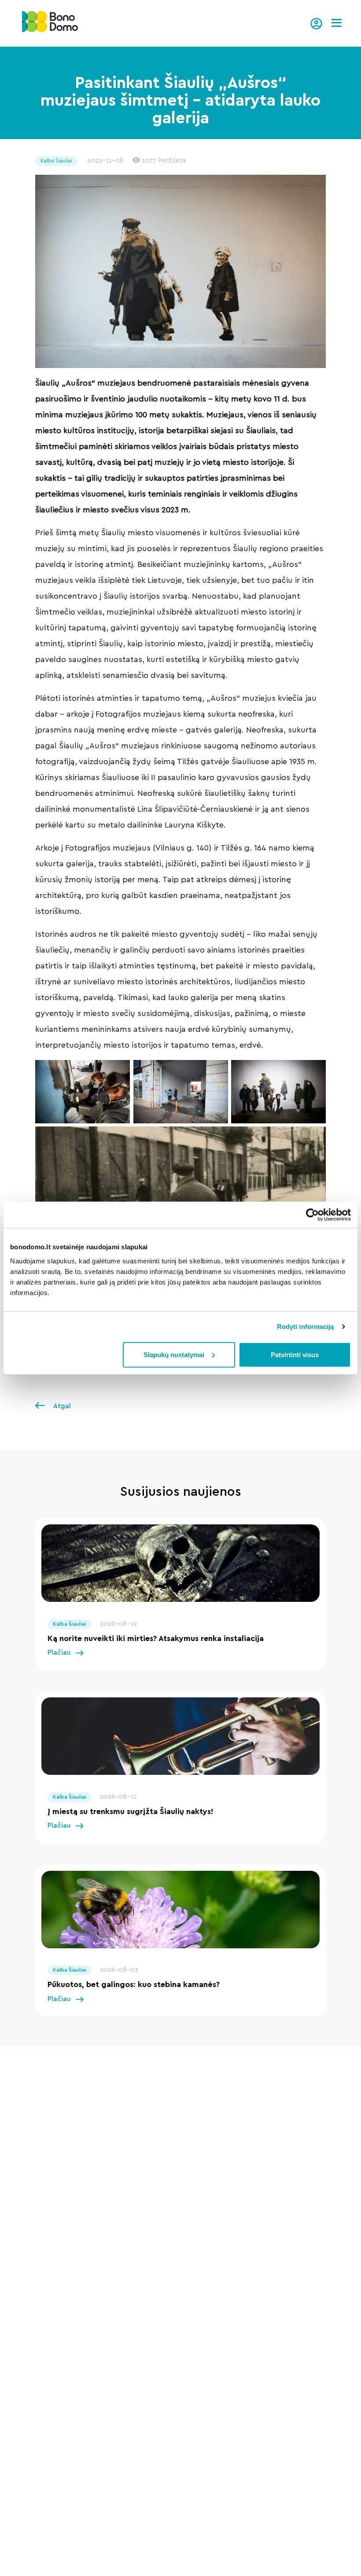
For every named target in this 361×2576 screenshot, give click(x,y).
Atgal (61, 1406)
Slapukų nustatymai (174, 1354)
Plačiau (59, 1653)
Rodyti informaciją (306, 1327)
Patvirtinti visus (295, 1354)
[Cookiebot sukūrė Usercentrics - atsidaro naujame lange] (312, 1215)
